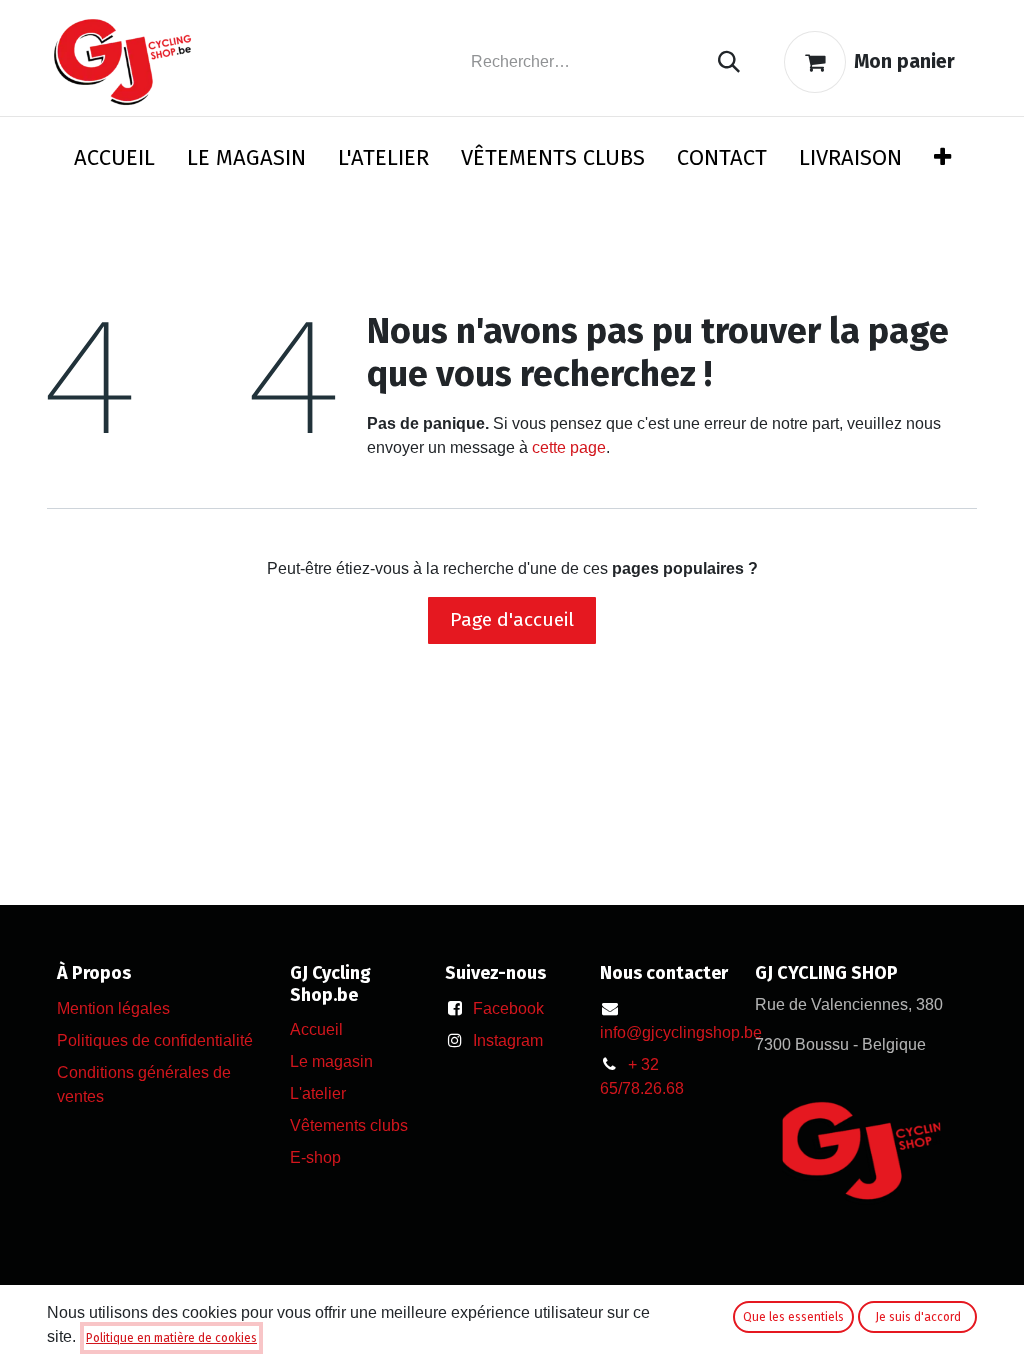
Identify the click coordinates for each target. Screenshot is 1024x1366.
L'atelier (318, 1093)
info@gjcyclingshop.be (681, 1032)
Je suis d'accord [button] (918, 1317)
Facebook (508, 1008)
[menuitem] (114, 161)
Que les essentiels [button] (793, 1317)
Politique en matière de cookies (171, 1338)
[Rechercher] (729, 62)
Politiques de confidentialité (155, 1040)
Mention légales (113, 1008)
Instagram (508, 1040)
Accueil (316, 1029)
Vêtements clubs (349, 1125)
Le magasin (331, 1061)
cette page (569, 447)
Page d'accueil (512, 619)
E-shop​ (315, 1157)
